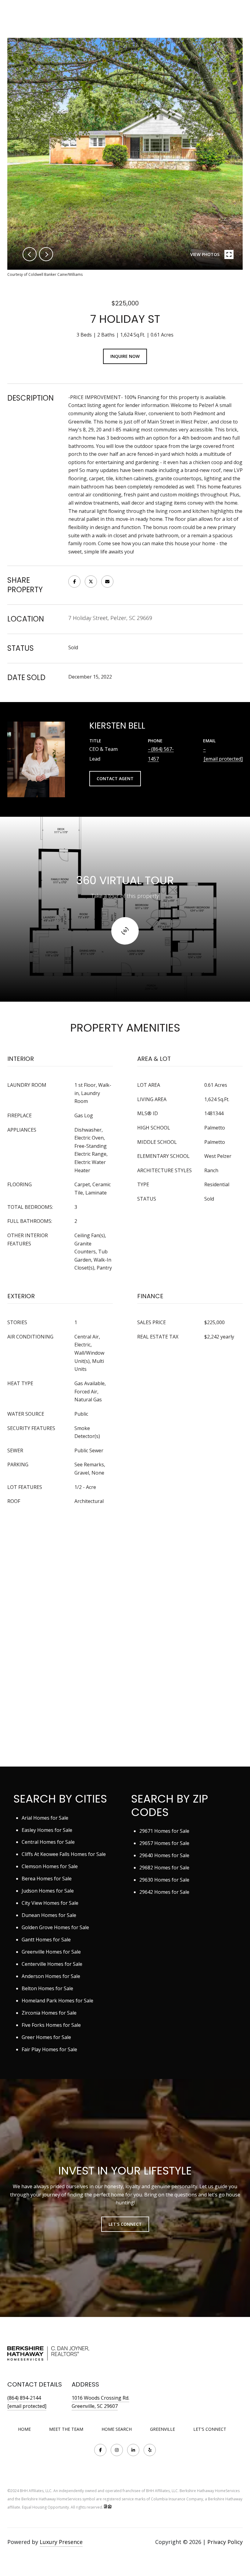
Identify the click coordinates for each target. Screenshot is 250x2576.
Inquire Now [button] (125, 356)
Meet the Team (66, 2429)
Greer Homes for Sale (46, 2037)
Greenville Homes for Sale (51, 1952)
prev (30, 254)
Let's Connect (210, 2429)
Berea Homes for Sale (47, 1879)
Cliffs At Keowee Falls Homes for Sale (64, 1854)
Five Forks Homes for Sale (51, 2025)
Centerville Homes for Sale (52, 1964)
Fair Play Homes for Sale (49, 2049)
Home (24, 2429)
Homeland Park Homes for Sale (57, 2001)
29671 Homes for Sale (164, 1831)
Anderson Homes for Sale (51, 1976)
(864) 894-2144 (24, 2398)
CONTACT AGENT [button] (115, 778)
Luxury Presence (61, 2542)
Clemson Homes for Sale (50, 1866)
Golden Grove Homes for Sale (55, 1927)
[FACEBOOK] (100, 2450)
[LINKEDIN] (133, 2450)
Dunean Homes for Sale (49, 1915)
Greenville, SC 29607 (95, 2406)
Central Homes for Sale (48, 1842)
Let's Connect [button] (125, 2224)
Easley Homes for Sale (47, 1830)
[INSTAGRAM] (117, 2450)
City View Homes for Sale (50, 1903)
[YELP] (150, 2450)
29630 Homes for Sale (164, 1880)
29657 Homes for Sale (164, 1843)
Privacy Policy (225, 2542)
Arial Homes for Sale (45, 1818)
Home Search (117, 2429)
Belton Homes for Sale (47, 1988)
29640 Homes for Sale (164, 1855)
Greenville (162, 2429)
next (46, 254)
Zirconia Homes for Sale (49, 2013)
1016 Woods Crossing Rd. (100, 2398)
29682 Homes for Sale (164, 1868)
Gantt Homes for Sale (46, 1940)
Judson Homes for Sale (48, 1891)
